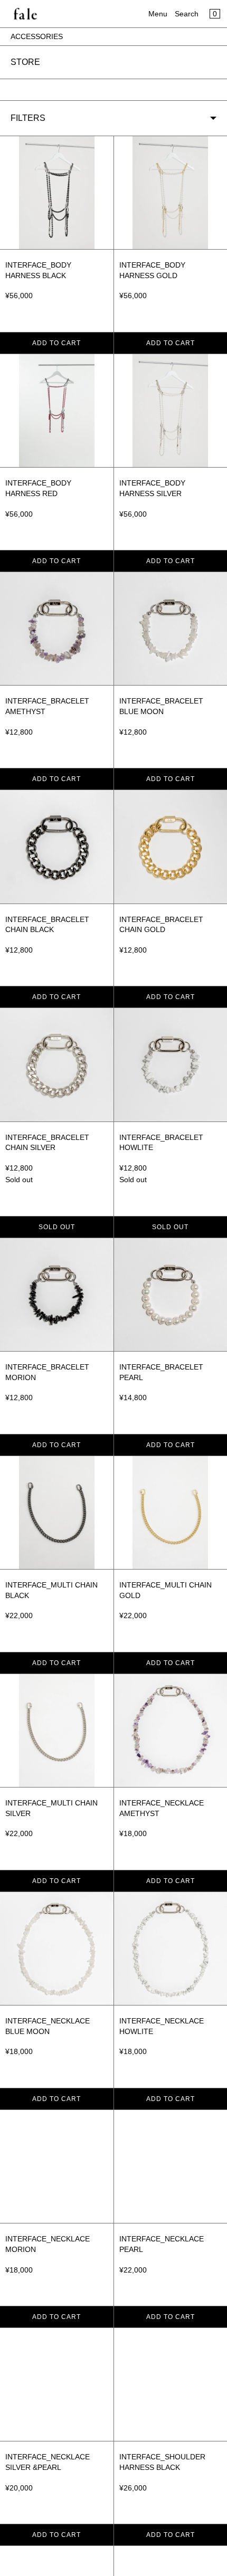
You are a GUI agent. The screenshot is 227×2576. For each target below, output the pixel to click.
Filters (28, 118)
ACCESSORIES (37, 36)
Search (187, 14)
